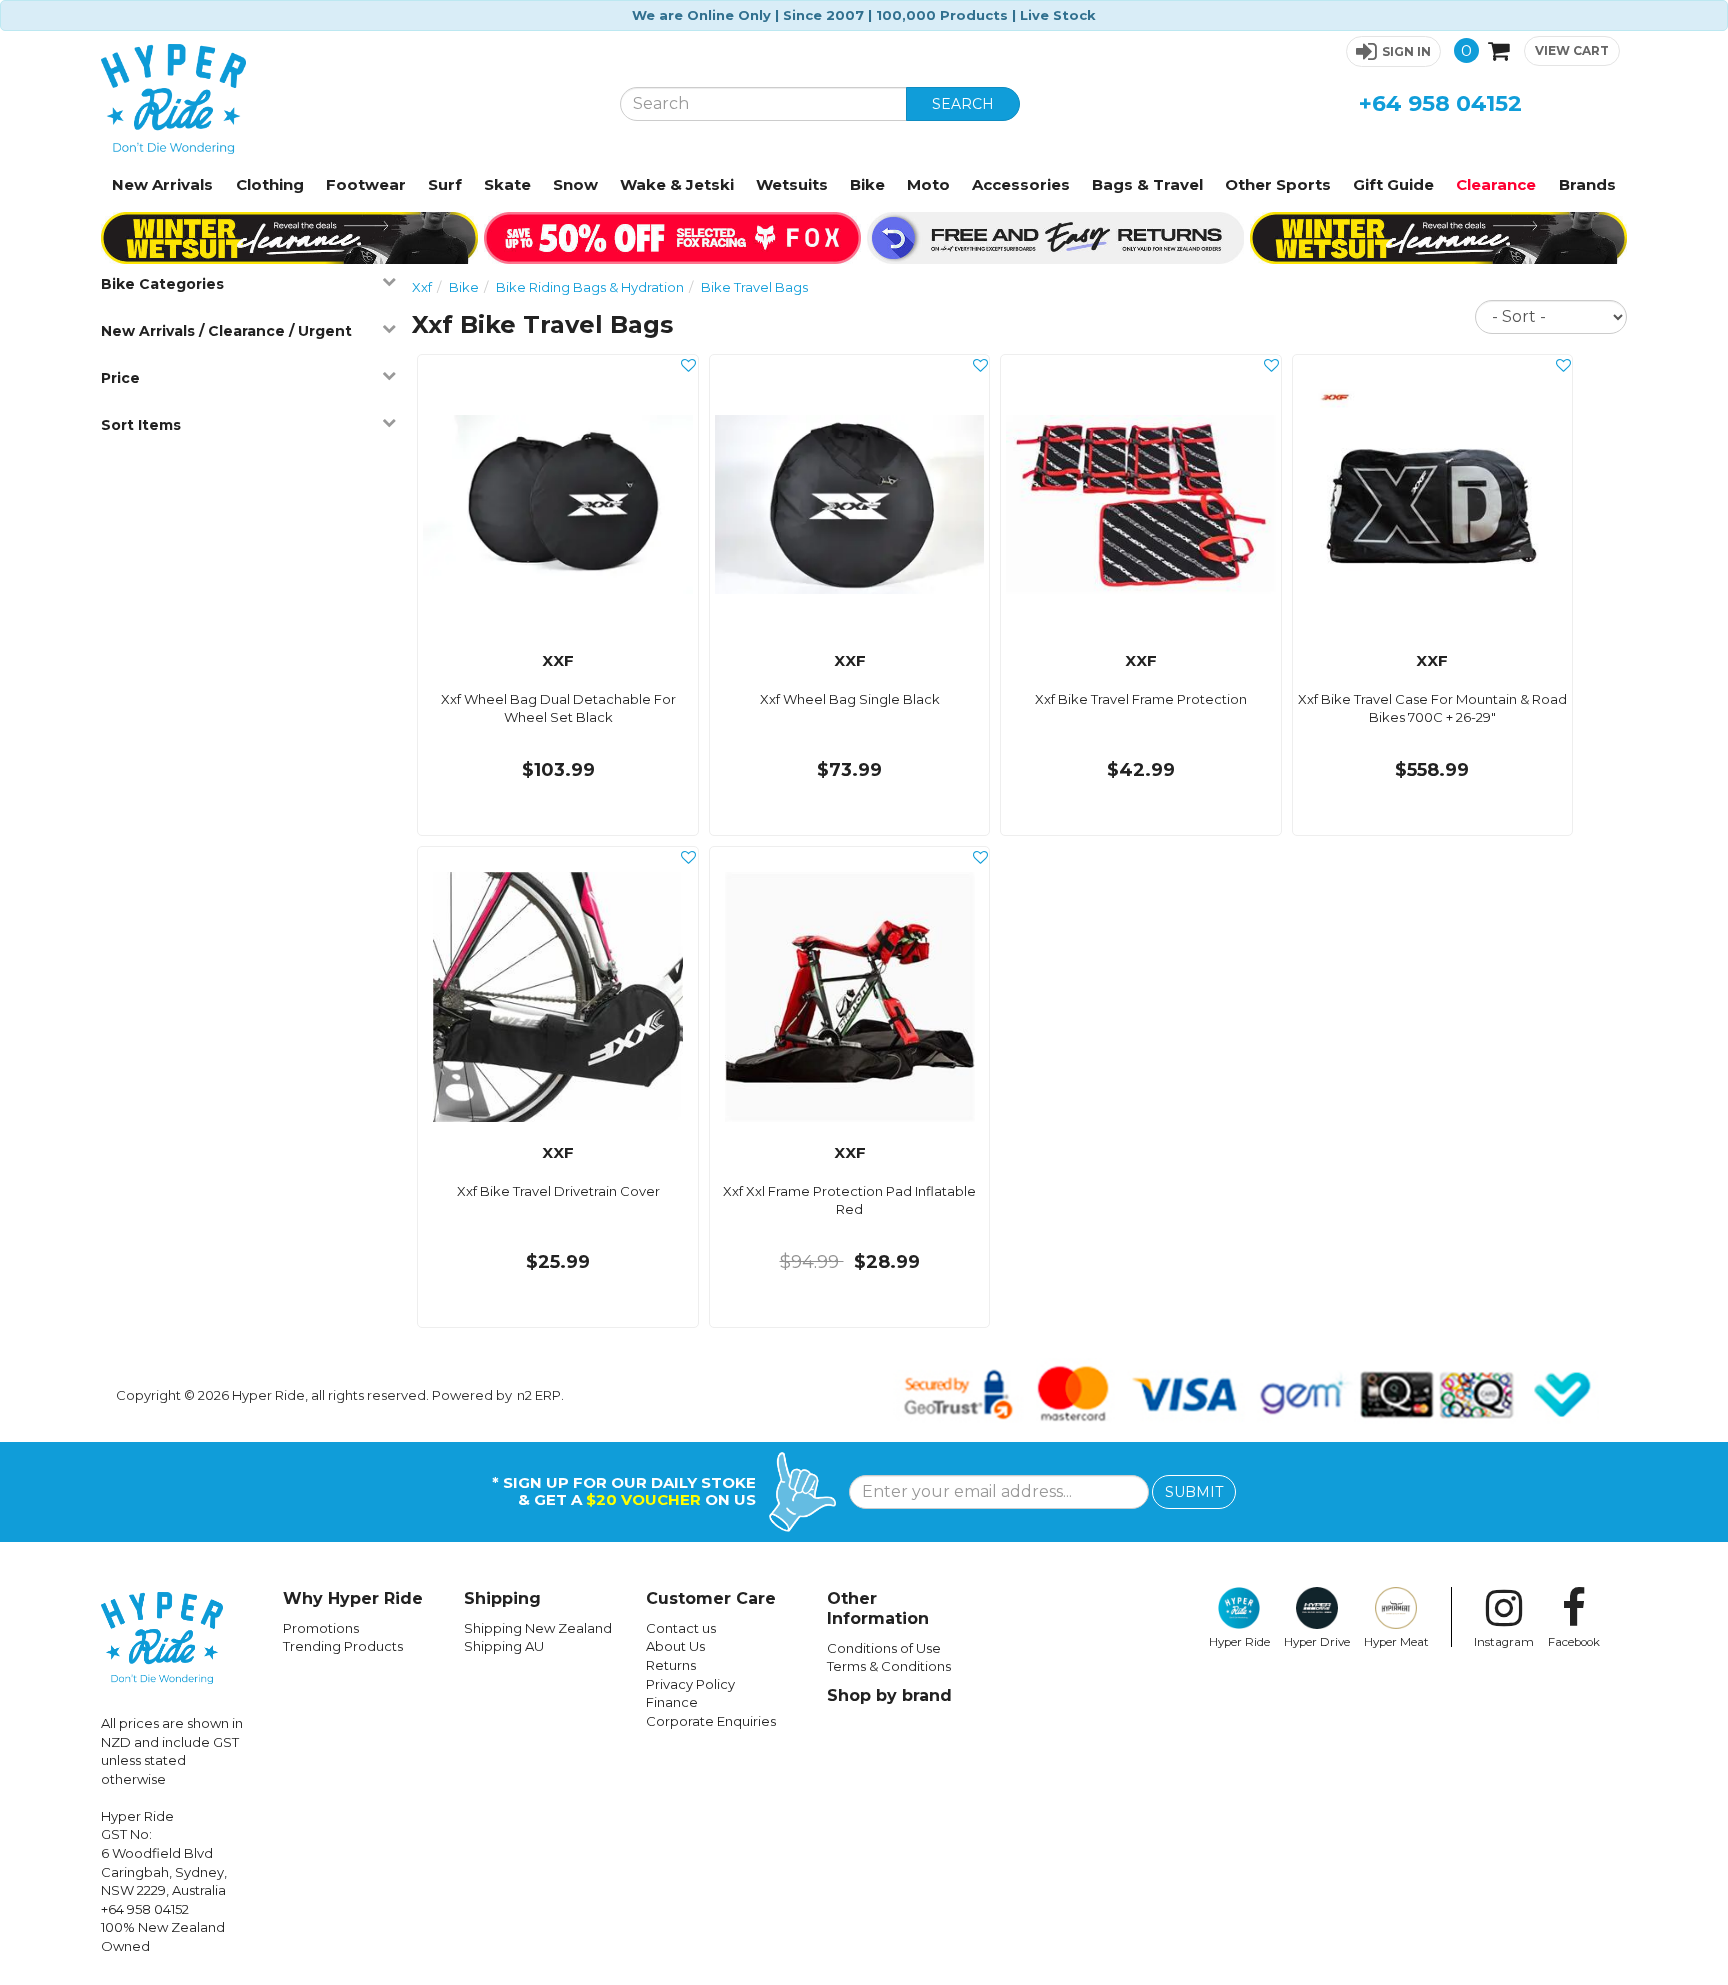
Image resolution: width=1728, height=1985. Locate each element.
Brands (1587, 184)
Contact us (681, 1628)
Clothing (270, 184)
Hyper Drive (1317, 1642)
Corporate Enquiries (711, 1721)
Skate (507, 184)
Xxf (422, 287)
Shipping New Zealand (538, 1628)
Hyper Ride (1239, 1642)
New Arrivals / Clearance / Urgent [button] (226, 331)
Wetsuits (792, 184)
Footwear (366, 184)
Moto (928, 184)
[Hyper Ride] (345, 99)
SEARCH (963, 104)
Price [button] (120, 378)
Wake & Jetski (677, 184)
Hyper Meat (1396, 1642)
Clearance (1496, 184)
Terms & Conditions (889, 1666)
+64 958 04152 (1440, 103)
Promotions (321, 1628)
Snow (575, 184)
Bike (867, 184)
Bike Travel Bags (754, 287)
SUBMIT (1194, 1492)
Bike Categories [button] (162, 284)
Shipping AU (504, 1646)
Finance (672, 1702)
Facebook (1574, 1642)
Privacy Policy (690, 1684)
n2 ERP (539, 1395)
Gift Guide (1393, 184)
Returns (671, 1665)
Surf (445, 184)
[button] (1393, 51)
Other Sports (1278, 184)
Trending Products (343, 1646)
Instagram (1504, 1642)
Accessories (1021, 184)
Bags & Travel (1147, 184)
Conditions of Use (884, 1648)
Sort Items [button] (141, 425)
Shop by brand (889, 1695)
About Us (675, 1646)
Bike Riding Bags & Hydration (590, 287)
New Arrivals (162, 184)
